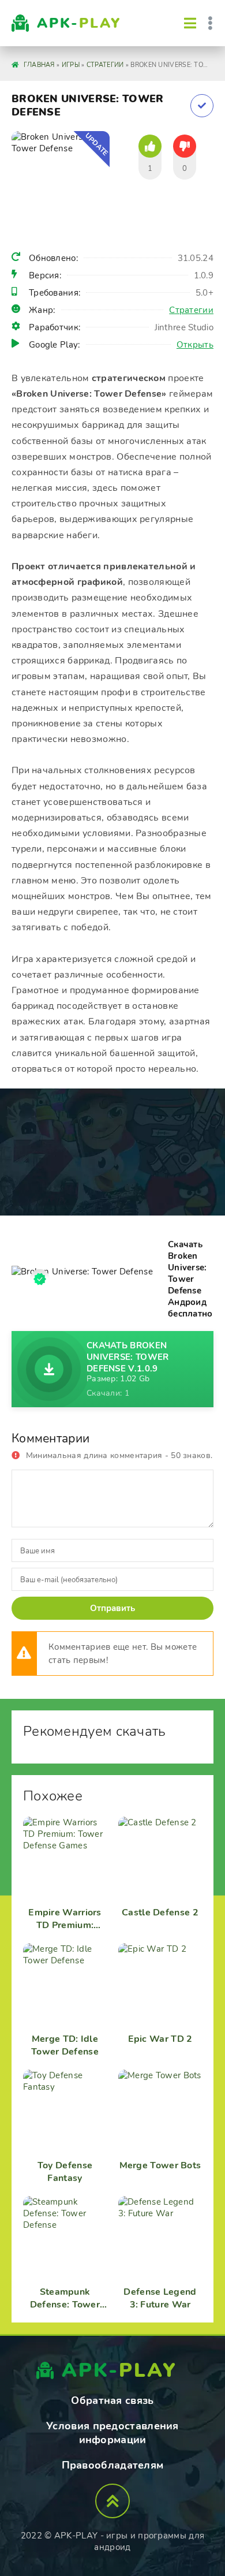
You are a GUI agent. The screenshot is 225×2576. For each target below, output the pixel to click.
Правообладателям (113, 2465)
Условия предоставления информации (112, 2433)
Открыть (195, 345)
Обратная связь (112, 2400)
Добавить (202, 106)
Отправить (112, 1608)
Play (79, 23)
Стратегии (191, 310)
